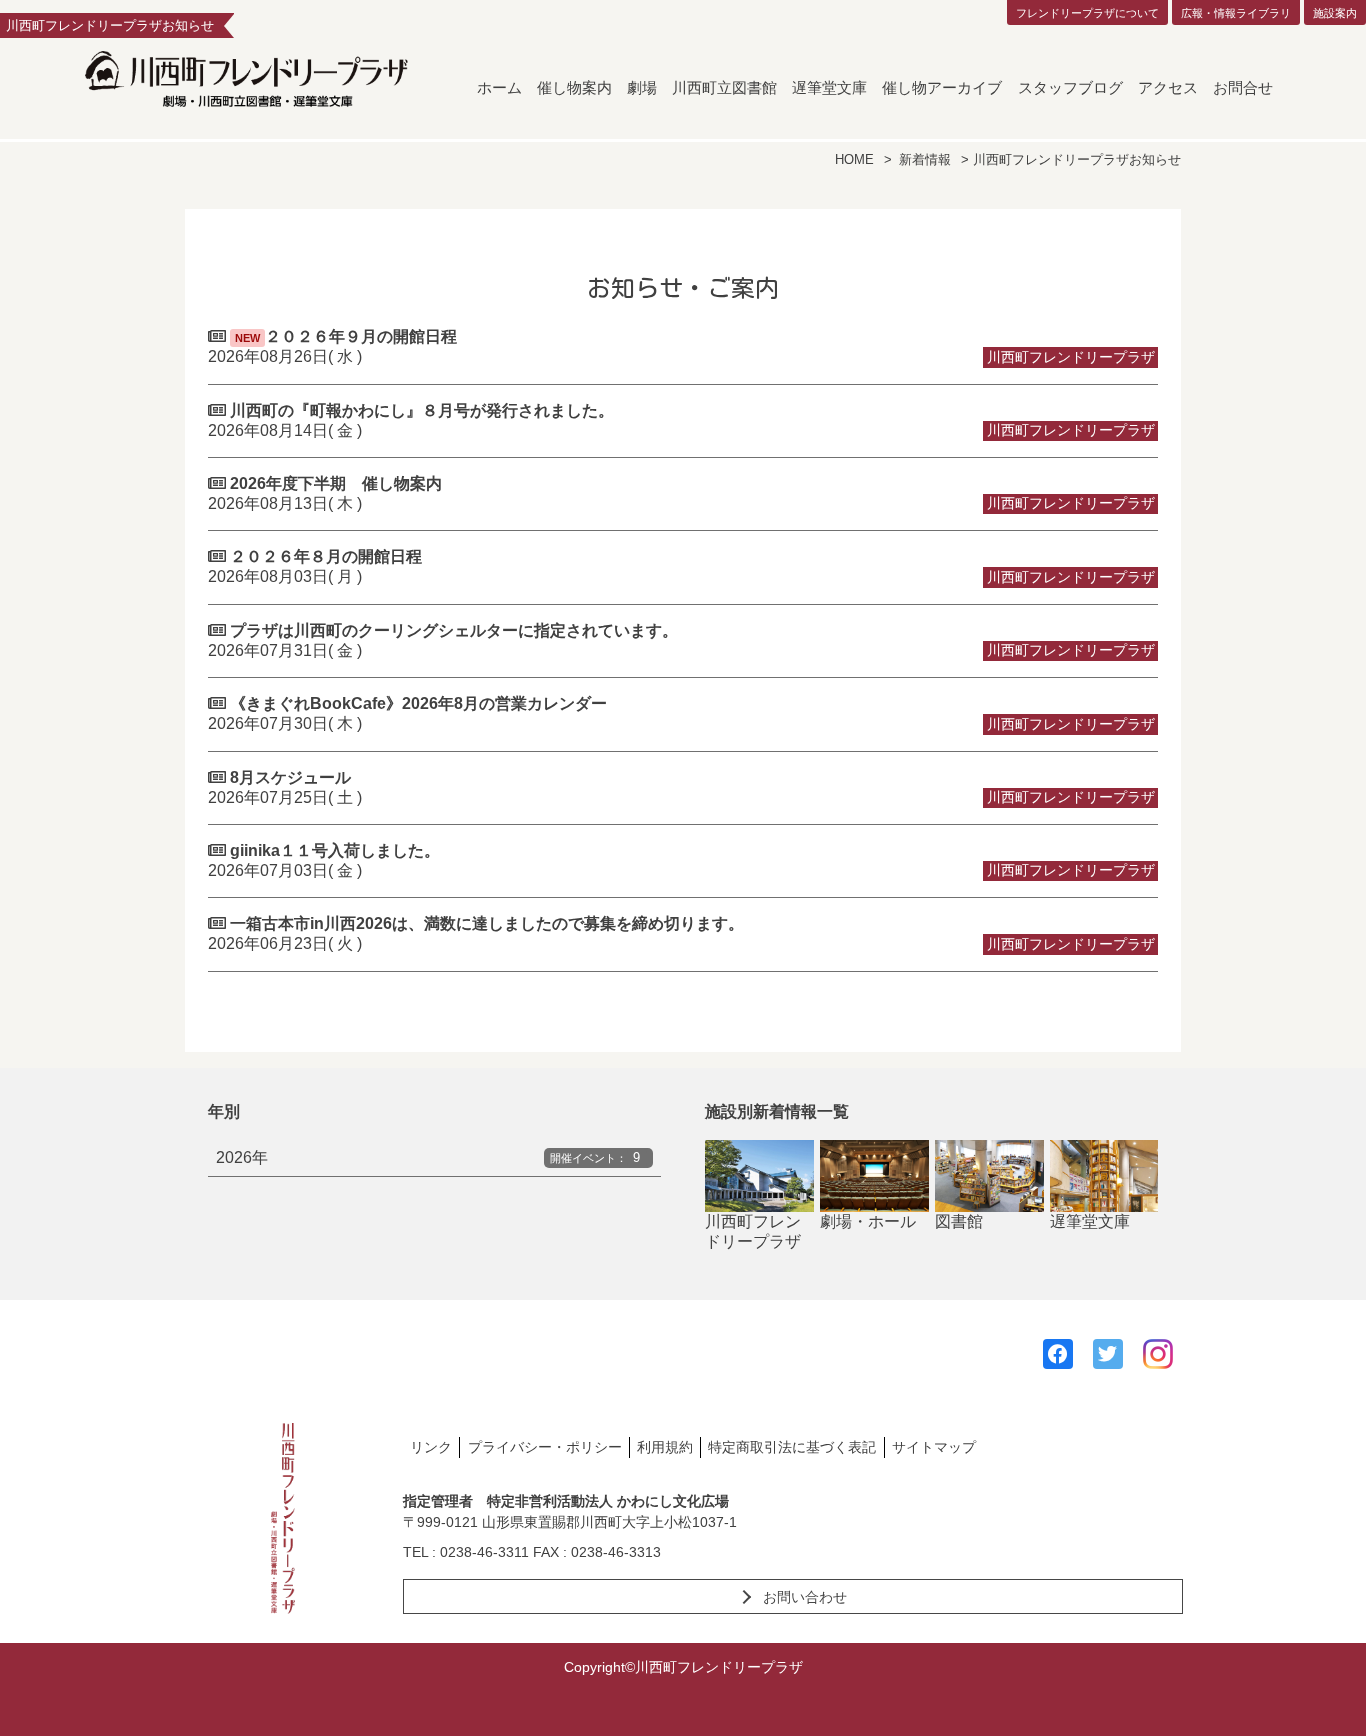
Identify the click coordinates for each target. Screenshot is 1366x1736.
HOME (854, 159)
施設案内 (1335, 13)
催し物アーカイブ (942, 87)
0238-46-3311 (484, 1552)
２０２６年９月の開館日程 (681, 346)
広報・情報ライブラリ (1236, 13)
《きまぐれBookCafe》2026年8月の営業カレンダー (681, 713)
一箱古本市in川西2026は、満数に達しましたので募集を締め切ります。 (681, 933)
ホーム (499, 87)
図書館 (959, 1221)
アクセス (1168, 87)
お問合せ (1243, 87)
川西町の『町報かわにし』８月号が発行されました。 (681, 420)
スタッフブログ (1070, 87)
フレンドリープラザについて (1087, 13)
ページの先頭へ (1324, 1694)
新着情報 (925, 159)
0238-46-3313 (616, 1552)
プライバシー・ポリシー (545, 1447)
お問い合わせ (805, 1597)
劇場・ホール (868, 1221)
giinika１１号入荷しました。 (681, 860)
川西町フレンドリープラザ (753, 1231)
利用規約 (665, 1447)
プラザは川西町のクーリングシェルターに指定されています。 (681, 640)
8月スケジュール (681, 787)
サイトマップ (934, 1447)
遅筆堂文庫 (829, 87)
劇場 (642, 87)
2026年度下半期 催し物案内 (681, 493)
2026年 (428, 1157)
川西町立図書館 (724, 87)
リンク (431, 1447)
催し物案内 (574, 87)
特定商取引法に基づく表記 (792, 1447)
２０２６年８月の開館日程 (681, 566)
